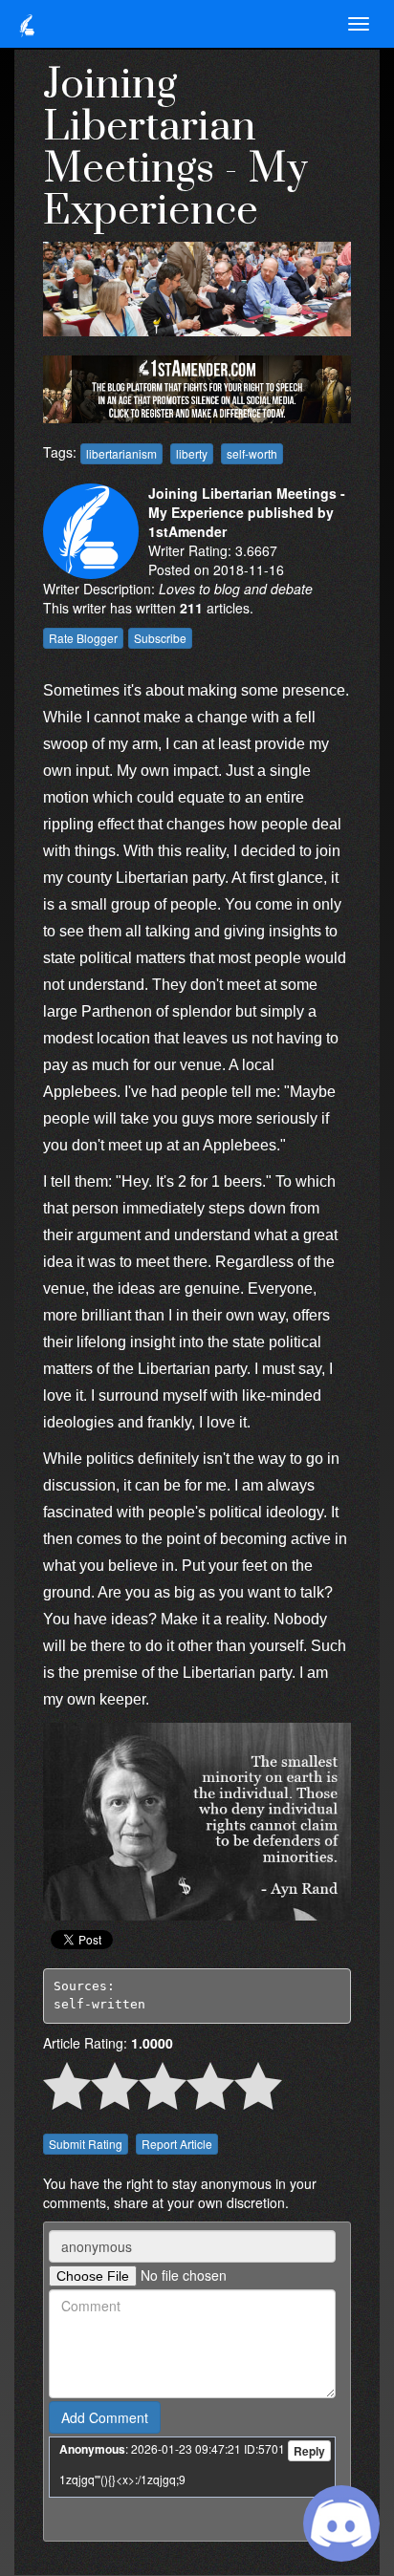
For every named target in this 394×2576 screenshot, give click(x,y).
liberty (192, 453)
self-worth (252, 453)
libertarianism (121, 453)
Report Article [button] (177, 2144)
